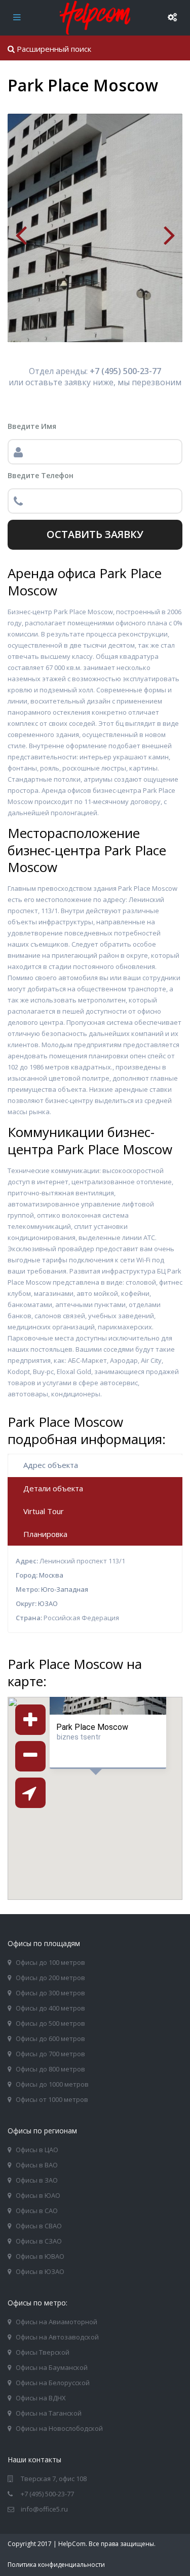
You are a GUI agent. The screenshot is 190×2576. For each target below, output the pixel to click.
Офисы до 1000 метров (52, 2084)
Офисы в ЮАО (38, 2195)
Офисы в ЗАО (37, 2180)
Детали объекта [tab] (53, 1488)
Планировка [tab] (45, 1534)
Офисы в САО (37, 2211)
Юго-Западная (65, 1589)
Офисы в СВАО (39, 2226)
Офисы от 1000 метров (52, 2099)
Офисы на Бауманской (52, 2367)
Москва (51, 1575)
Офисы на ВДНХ (41, 2398)
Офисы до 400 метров (50, 2008)
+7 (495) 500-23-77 (47, 2494)
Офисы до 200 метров (50, 1978)
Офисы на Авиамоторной (56, 2322)
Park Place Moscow (92, 1727)
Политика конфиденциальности (56, 2565)
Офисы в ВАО (37, 2165)
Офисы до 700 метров (50, 2054)
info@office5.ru (44, 2509)
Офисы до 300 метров (50, 1993)
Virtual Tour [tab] (44, 1511)
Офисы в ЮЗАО (40, 2271)
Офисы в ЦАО (37, 2150)
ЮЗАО (48, 1603)
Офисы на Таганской (49, 2413)
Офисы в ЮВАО (40, 2256)
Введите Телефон (41, 475)
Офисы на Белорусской (53, 2383)
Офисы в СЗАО (39, 2241)
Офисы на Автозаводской (57, 2337)
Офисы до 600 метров (50, 2038)
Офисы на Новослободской (59, 2428)
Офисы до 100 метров (50, 1962)
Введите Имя (32, 426)
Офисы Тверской (43, 2352)
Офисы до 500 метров (50, 2023)
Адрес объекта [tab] (51, 1465)
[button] (121, 1810)
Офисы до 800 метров (50, 2069)
